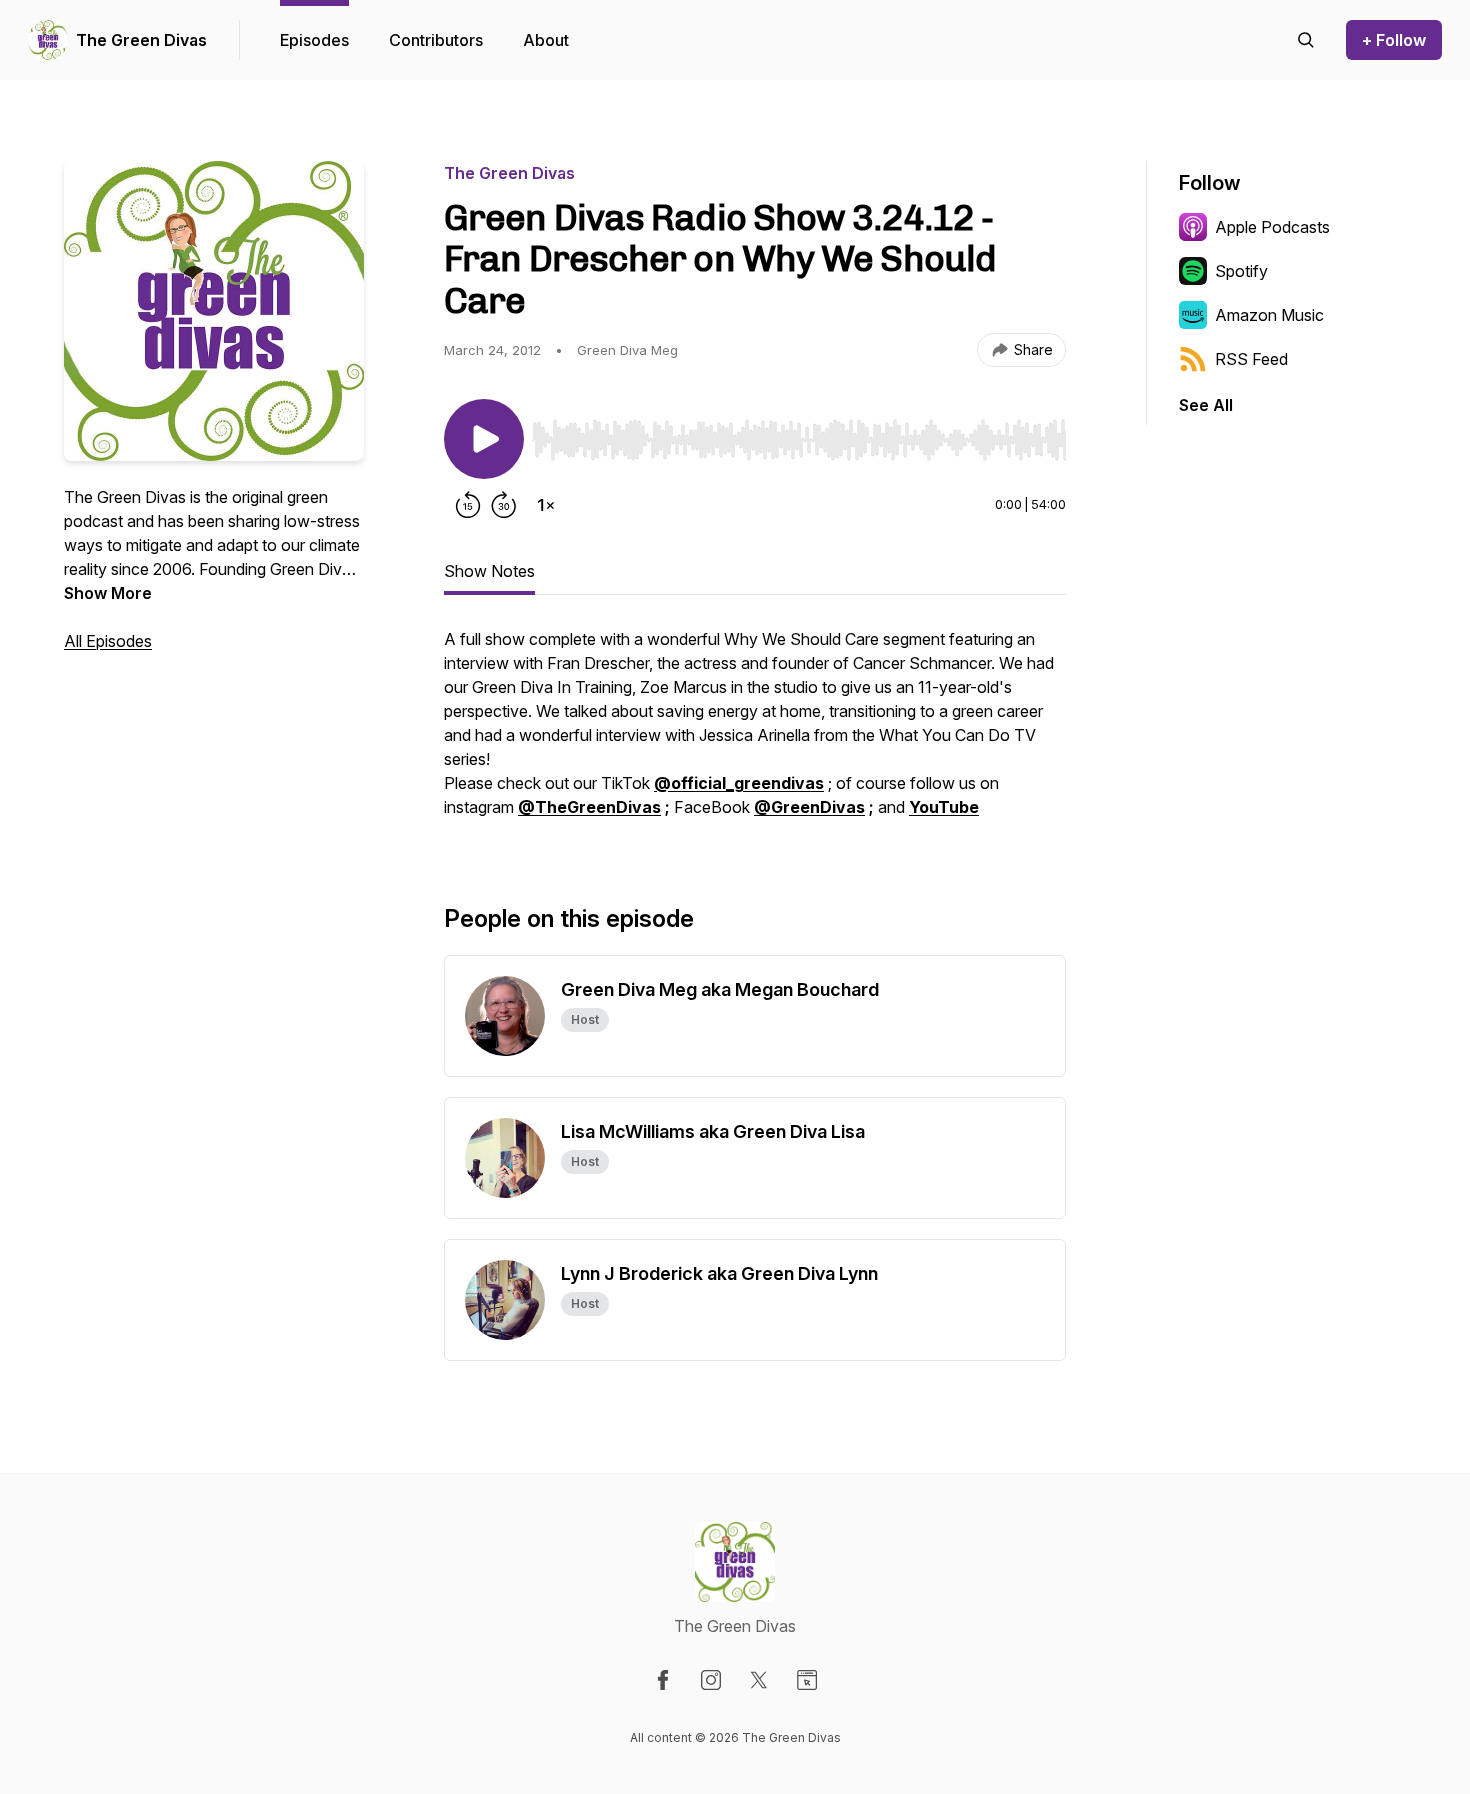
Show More (108, 593)
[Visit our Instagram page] (711, 1680)
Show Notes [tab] (489, 571)
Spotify (1241, 271)
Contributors (436, 40)
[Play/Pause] (484, 439)
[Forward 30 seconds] (504, 505)
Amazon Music (1269, 315)
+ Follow (1394, 40)
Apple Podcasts (1272, 227)
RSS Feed (1251, 359)
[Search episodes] (1306, 40)
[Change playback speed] (546, 505)
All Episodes (108, 641)
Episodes (314, 40)
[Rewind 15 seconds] (468, 505)
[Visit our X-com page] (759, 1680)
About (546, 40)
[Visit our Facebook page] (663, 1680)
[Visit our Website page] (807, 1680)
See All (1206, 405)
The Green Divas (141, 40)
